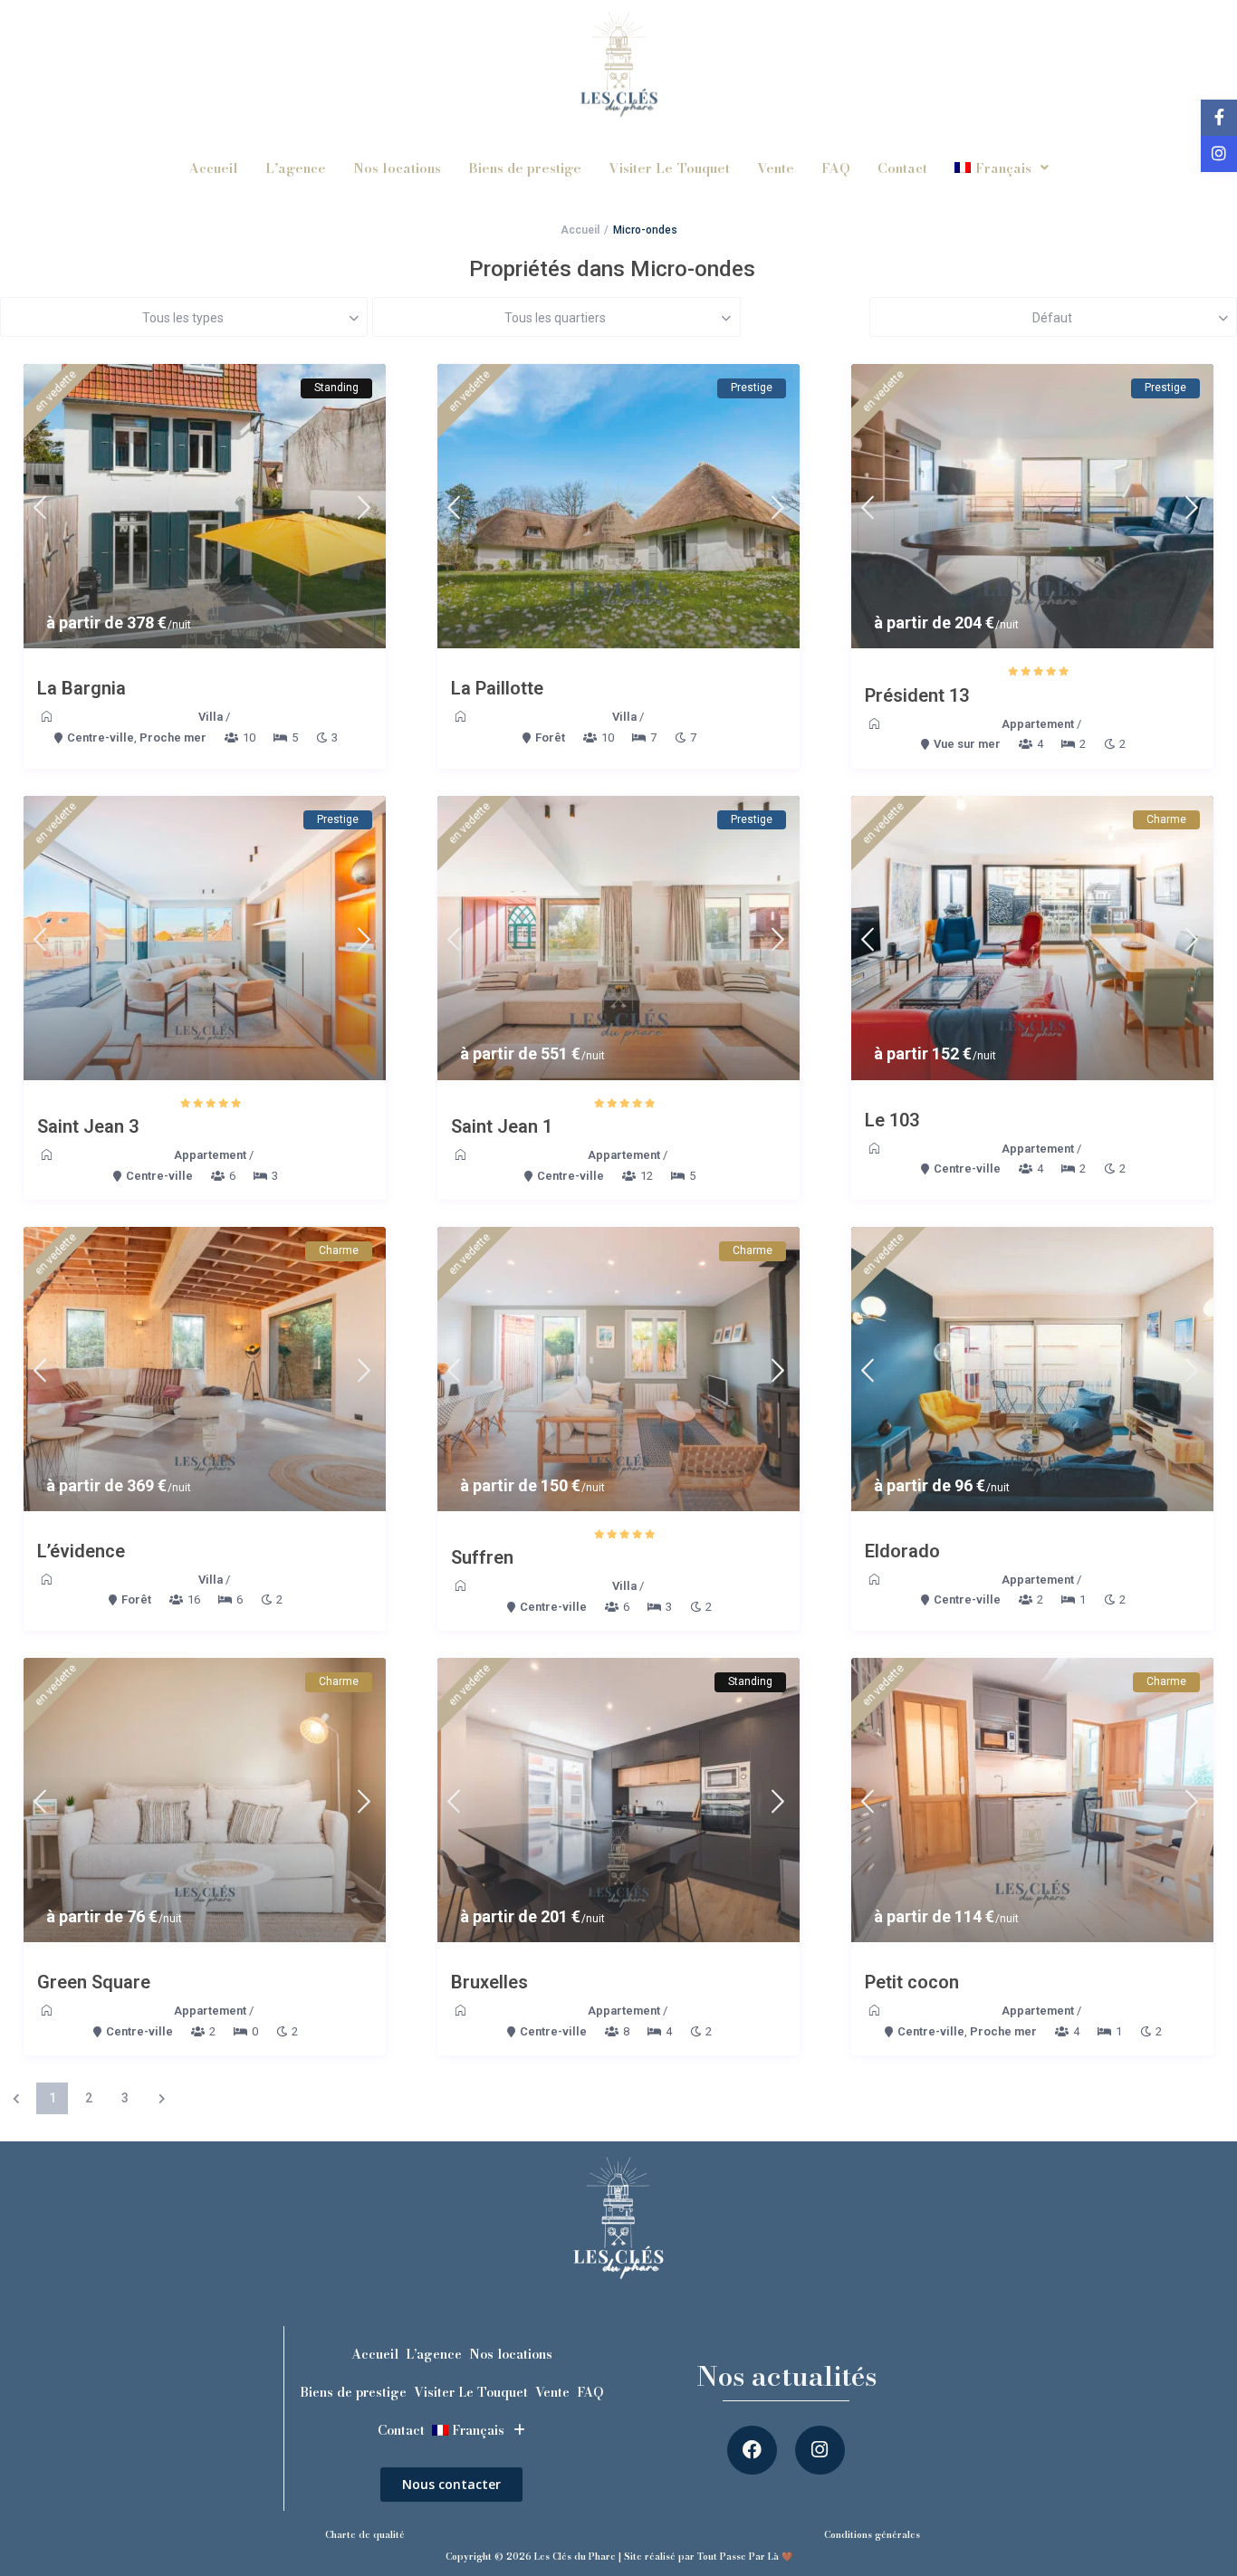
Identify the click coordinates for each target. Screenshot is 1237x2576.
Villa (211, 717)
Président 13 (917, 695)
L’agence (296, 168)
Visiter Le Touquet (669, 168)
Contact (902, 168)
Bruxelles (489, 1982)
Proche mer (173, 737)
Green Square (94, 1982)
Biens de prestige (525, 168)
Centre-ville (101, 737)
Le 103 (892, 1120)
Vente (776, 168)
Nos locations (397, 168)
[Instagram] (820, 2451)
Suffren (482, 1557)
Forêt (550, 737)
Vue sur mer (967, 744)
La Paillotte (497, 688)
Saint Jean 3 (88, 1126)
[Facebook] (752, 2451)
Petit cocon (912, 1982)
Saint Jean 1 (502, 1126)
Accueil (213, 168)
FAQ (836, 168)
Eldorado (902, 1551)
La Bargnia (82, 688)
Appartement (1038, 724)
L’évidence (81, 1551)
